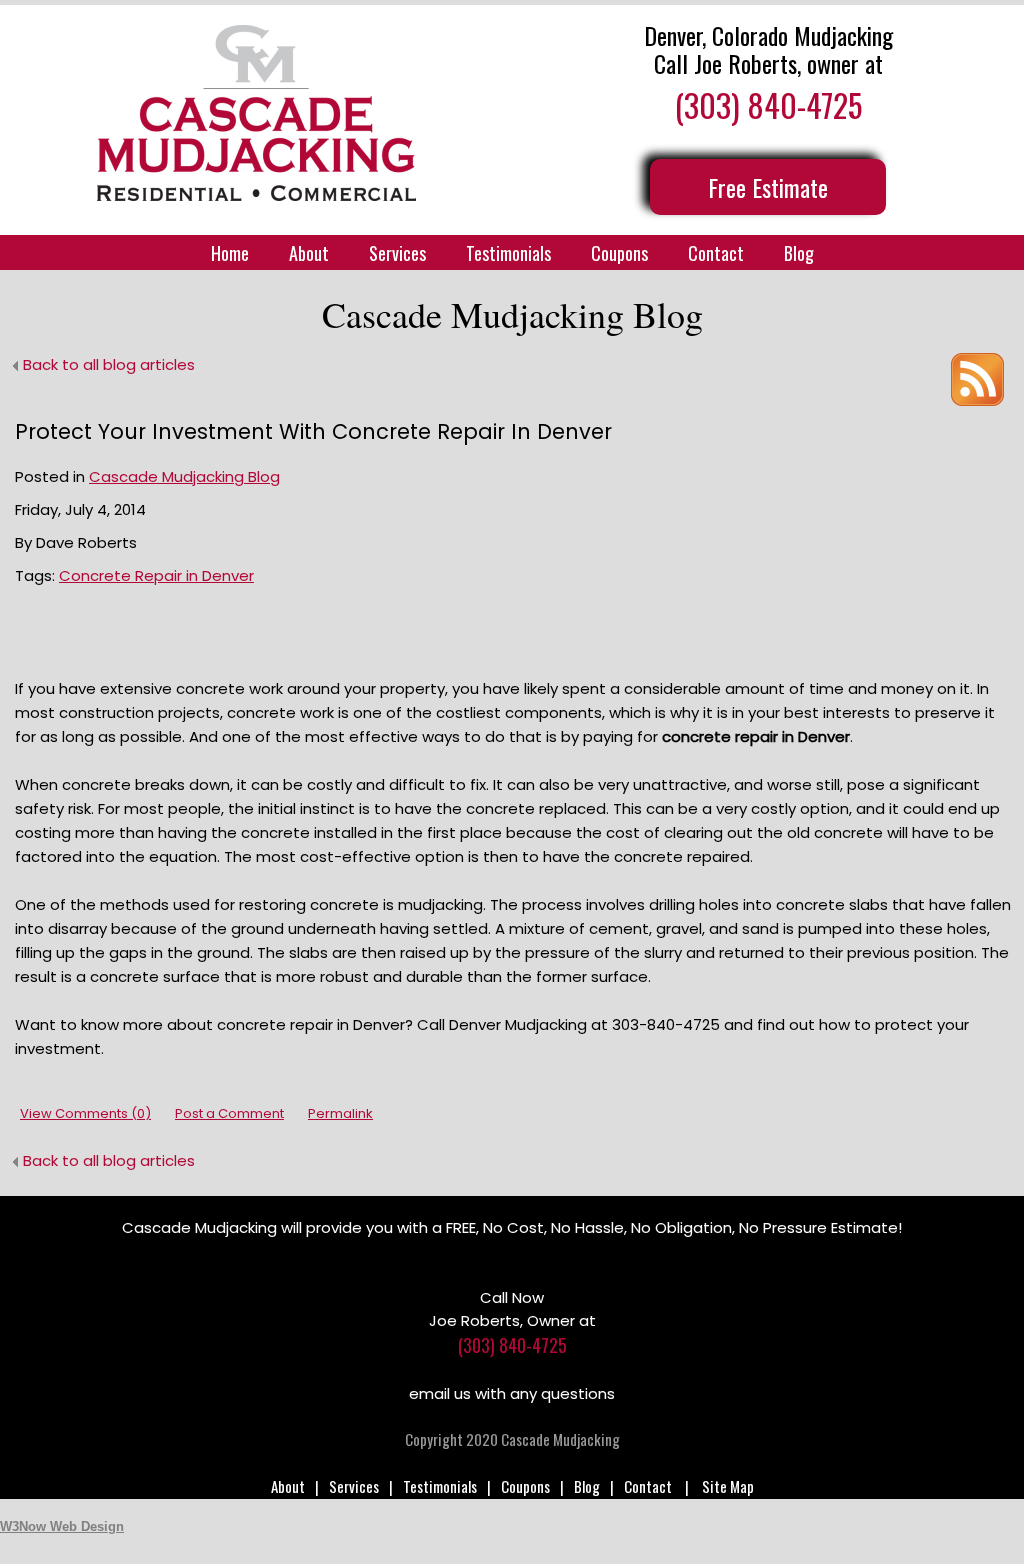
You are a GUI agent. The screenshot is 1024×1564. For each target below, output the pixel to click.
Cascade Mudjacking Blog (184, 476)
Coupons (619, 253)
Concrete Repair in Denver (156, 575)
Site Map (728, 1486)
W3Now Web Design (62, 1526)
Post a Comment (229, 1113)
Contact (716, 253)
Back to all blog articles (109, 364)
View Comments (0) (85, 1113)
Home (230, 253)
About (309, 253)
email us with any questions (512, 1393)
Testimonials (508, 253)
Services (397, 253)
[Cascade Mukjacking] (256, 113)
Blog (799, 253)
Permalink (340, 1113)
